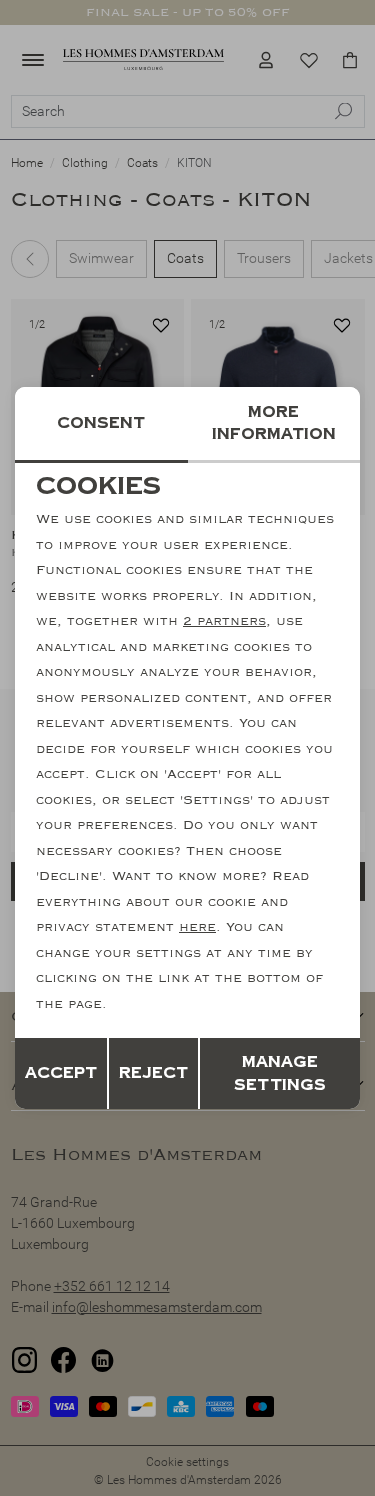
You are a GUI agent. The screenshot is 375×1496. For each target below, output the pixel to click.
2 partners (224, 621)
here (197, 927)
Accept (61, 1073)
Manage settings (280, 1073)
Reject (153, 1073)
